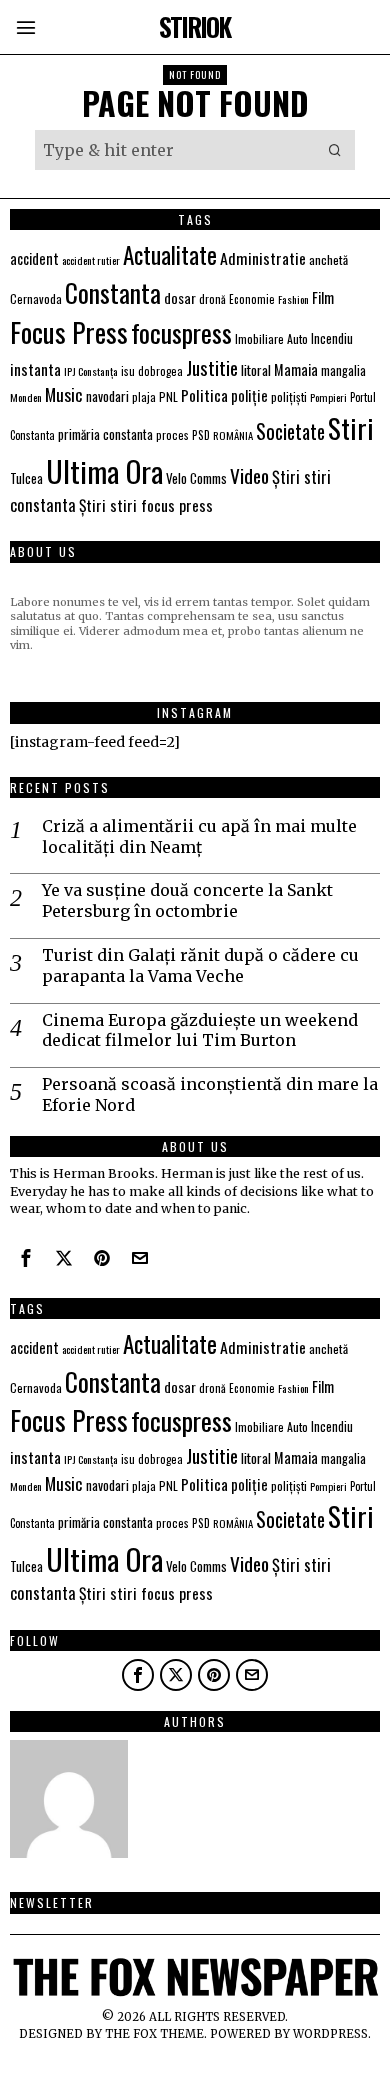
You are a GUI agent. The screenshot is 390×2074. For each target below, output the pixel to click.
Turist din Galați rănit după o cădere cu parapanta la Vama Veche (200, 965)
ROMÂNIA (233, 435)
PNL (168, 396)
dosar (180, 297)
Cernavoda (36, 298)
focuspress (181, 332)
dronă (212, 298)
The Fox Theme (154, 2034)
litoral (256, 370)
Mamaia (296, 369)
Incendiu (332, 338)
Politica (204, 395)
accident (34, 258)
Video (249, 475)
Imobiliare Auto (271, 338)
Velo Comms (196, 478)
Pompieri (328, 397)
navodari (107, 396)
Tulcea (26, 478)
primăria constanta (105, 434)
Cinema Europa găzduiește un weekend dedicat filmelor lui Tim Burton (200, 1030)
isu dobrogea (152, 371)
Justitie (212, 367)
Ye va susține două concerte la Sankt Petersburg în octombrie (187, 900)
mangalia (343, 370)
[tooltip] (26, 1258)
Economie (252, 299)
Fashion (293, 299)
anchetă (328, 259)
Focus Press (69, 332)
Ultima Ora (104, 470)
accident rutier (91, 260)
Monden (26, 397)
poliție (249, 395)
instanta (35, 369)
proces (172, 434)
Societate (290, 431)
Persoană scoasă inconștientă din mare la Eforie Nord (210, 1094)
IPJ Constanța (91, 371)
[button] (335, 150)
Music (64, 394)
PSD (201, 434)
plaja (144, 396)
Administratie (263, 258)
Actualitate (170, 254)
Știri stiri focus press (146, 505)
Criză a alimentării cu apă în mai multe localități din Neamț (199, 836)
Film (323, 297)
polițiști (289, 396)
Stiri (351, 428)
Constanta (113, 292)
